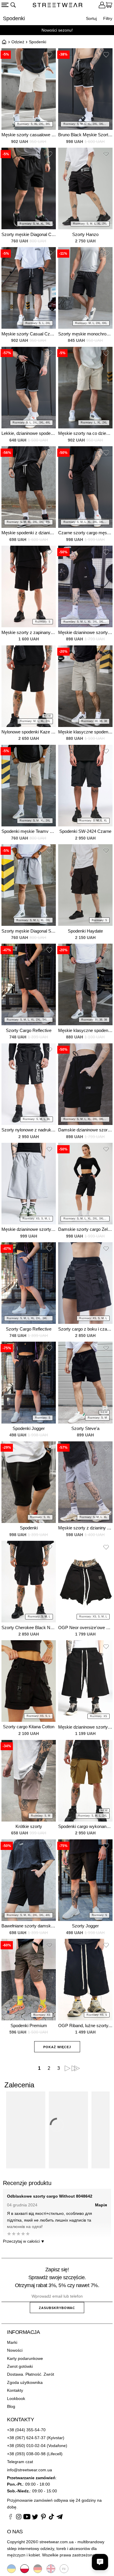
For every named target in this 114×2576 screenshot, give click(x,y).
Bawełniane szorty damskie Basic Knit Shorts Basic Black (29, 1926)
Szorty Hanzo (85, 234)
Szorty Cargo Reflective (29, 1030)
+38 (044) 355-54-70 (26, 2430)
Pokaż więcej (57, 2047)
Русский (64, 2569)
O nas (15, 2532)
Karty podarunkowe (25, 2358)
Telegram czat (20, 2462)
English (51, 2569)
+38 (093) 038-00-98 (26, 2454)
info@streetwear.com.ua (30, 2470)
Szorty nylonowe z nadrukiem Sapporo (29, 1130)
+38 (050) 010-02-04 (26, 2446)
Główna (4, 42)
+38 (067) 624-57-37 (26, 2438)
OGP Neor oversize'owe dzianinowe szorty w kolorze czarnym (85, 1628)
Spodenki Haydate (85, 931)
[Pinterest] (43, 2518)
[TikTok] (51, 2518)
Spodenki (29, 1528)
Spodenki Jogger (29, 1428)
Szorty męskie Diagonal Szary (29, 931)
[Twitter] (35, 2518)
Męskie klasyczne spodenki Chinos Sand (85, 732)
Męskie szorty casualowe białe (29, 135)
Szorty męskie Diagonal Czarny (29, 234)
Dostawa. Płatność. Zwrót (31, 2374)
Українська (11, 2569)
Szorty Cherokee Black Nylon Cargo (29, 1628)
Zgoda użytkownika (25, 2382)
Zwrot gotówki (20, 2366)
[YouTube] (27, 2518)
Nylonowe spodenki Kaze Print (29, 732)
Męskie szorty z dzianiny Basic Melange (85, 1528)
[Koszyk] (109, 6)
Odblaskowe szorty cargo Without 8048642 (50, 2196)
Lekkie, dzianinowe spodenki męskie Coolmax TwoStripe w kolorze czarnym (29, 433)
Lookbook (16, 2398)
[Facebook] (11, 2518)
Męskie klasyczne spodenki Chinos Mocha (85, 1030)
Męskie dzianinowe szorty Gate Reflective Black (85, 632)
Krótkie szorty (29, 1826)
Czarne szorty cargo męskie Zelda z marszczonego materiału (85, 533)
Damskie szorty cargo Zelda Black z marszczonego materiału (85, 1229)
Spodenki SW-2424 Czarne (85, 831)
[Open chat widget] (100, 2562)
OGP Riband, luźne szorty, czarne (85, 2026)
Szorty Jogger (85, 1926)
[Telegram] (60, 2518)
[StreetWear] (58, 6)
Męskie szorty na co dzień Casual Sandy (85, 433)
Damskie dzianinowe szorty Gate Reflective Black (85, 1130)
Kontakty (15, 2390)
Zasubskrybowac (57, 2308)
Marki (12, 2342)
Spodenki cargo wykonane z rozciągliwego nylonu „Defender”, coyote (85, 1826)
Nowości (15, 2350)
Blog (11, 2406)
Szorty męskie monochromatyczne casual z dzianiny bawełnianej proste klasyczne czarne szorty (85, 334)
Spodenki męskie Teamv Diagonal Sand (29, 831)
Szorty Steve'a (85, 1428)
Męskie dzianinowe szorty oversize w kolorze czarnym (85, 1727)
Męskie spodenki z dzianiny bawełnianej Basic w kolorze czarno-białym (29, 533)
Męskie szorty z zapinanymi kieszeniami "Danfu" (29, 632)
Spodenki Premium (29, 2026)
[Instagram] (19, 2518)
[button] (49, 56)
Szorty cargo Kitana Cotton (29, 1727)
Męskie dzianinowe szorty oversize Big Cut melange (29, 1229)
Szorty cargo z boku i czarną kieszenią (85, 1329)
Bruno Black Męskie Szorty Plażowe (85, 135)
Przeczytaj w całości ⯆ (24, 2241)
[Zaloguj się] (102, 6)
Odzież (18, 42)
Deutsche (38, 2569)
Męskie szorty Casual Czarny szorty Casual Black (29, 334)
